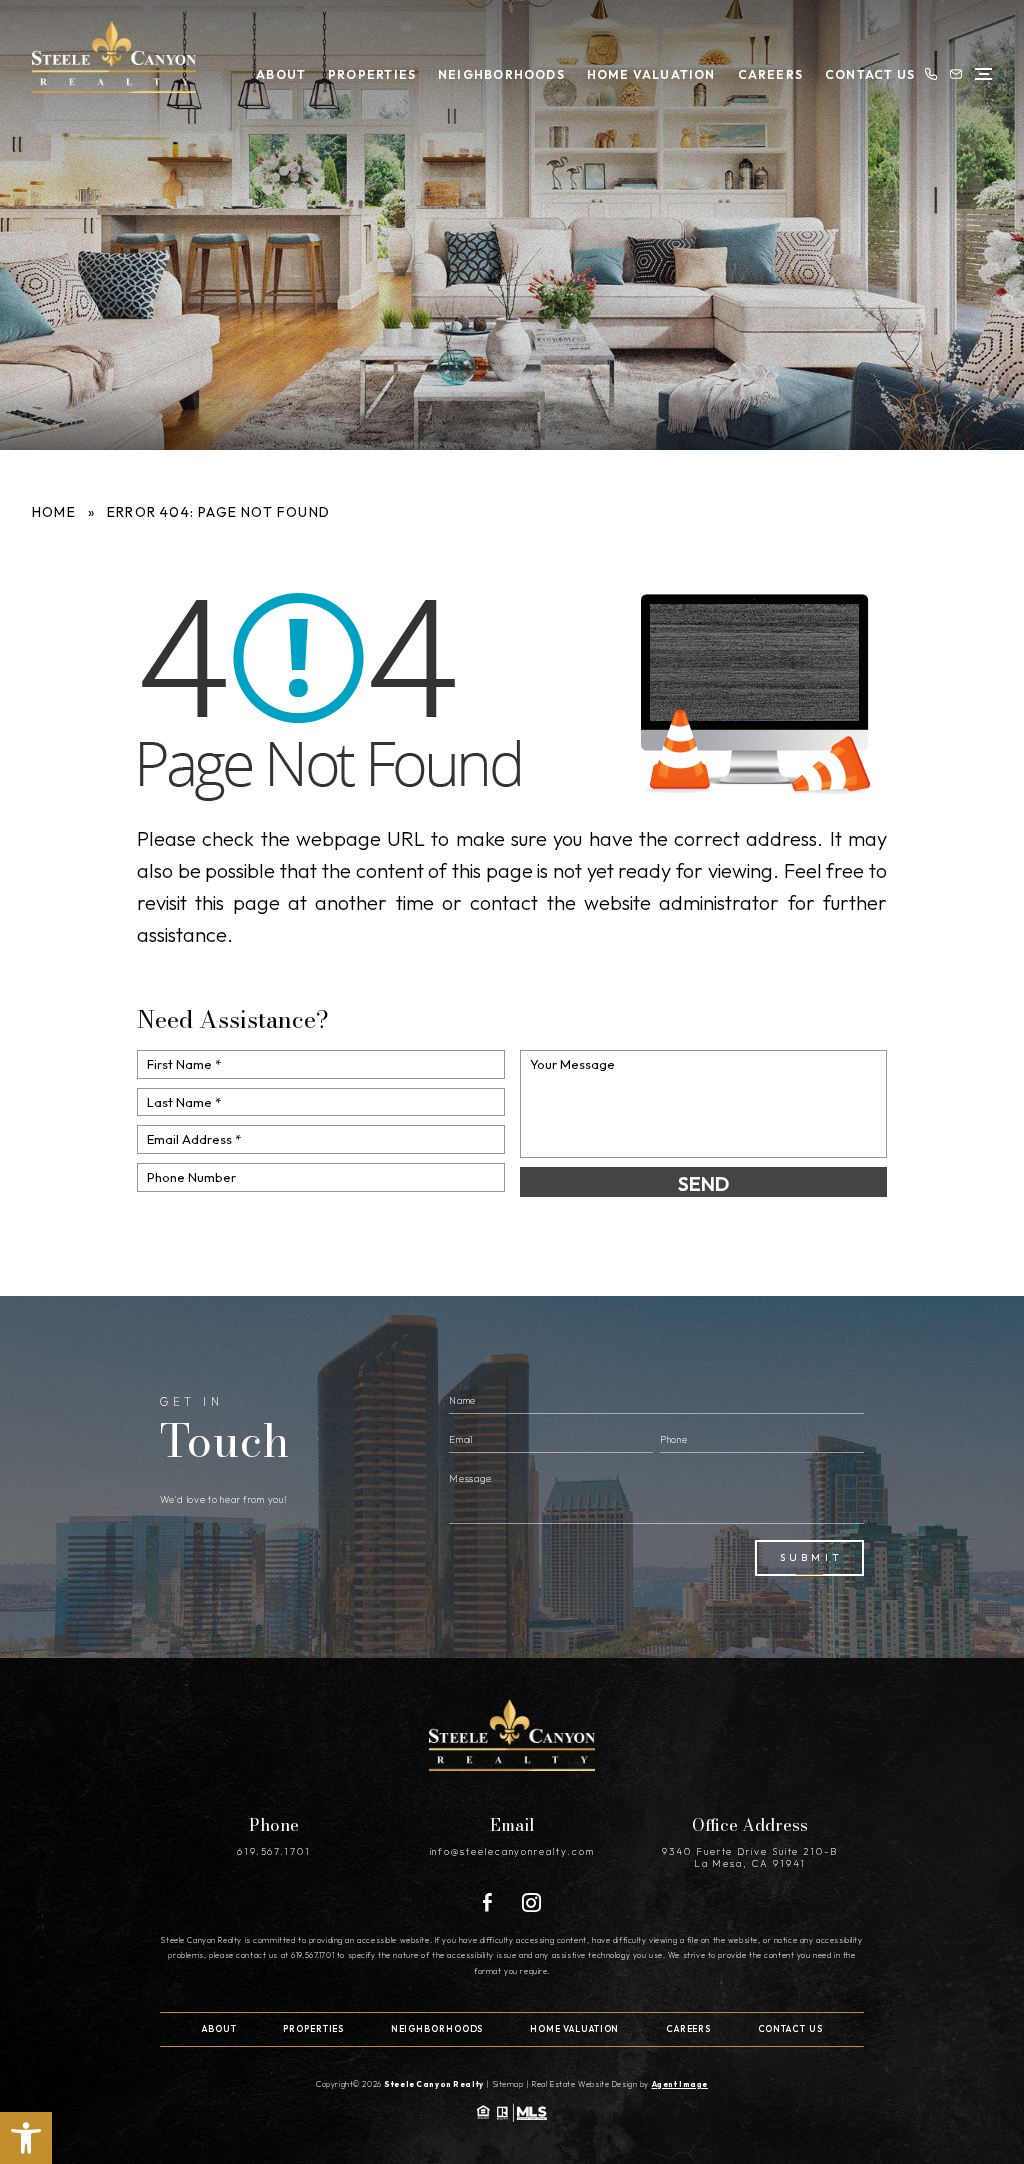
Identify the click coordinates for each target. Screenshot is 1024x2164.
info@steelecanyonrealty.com (512, 1851)
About (281, 74)
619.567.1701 (274, 1851)
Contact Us (870, 74)
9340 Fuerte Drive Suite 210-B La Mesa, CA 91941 (750, 1857)
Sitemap (508, 2084)
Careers (771, 74)
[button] (26, 2138)
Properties (372, 74)
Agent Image (680, 2084)
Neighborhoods (501, 74)
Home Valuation (651, 74)
